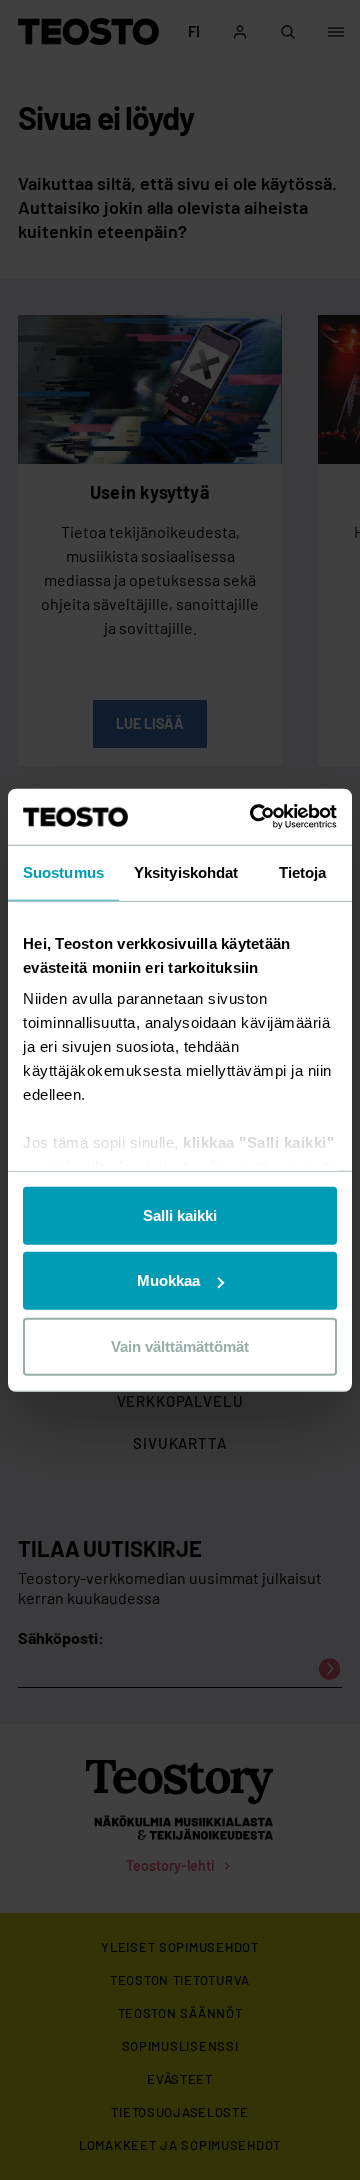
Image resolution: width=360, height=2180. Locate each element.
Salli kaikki (180, 1214)
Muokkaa (168, 1280)
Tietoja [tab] (303, 871)
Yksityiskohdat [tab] (186, 871)
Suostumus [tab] (63, 871)
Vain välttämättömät (180, 1345)
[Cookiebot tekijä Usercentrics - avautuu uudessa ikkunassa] (254, 817)
